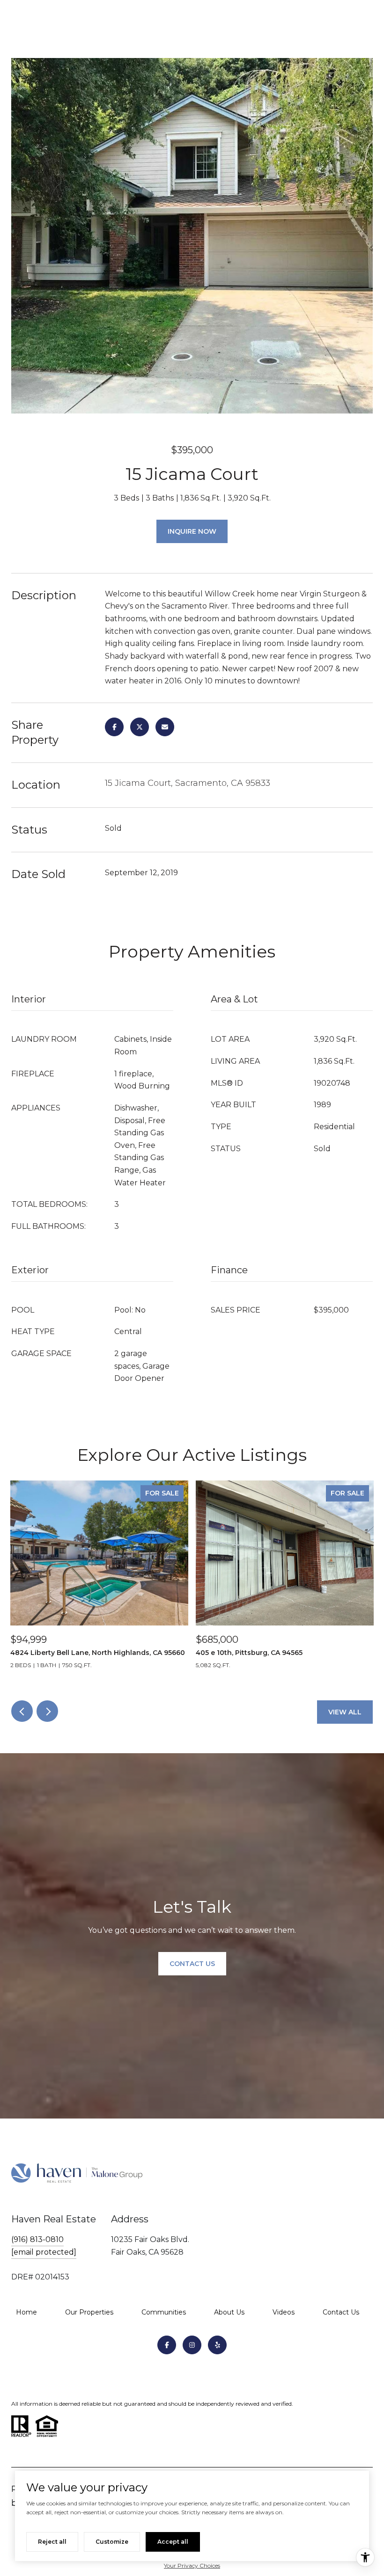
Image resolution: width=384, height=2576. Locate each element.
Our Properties (89, 2312)
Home (26, 2312)
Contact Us (341, 2312)
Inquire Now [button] (192, 531)
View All (345, 1712)
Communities (164, 2312)
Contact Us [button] (192, 1964)
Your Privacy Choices (192, 2565)
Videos (284, 2312)
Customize (112, 2542)
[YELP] (217, 2345)
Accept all (173, 2542)
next (47, 1711)
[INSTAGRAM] (192, 2345)
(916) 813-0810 (37, 2239)
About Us (229, 2312)
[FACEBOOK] (167, 2345)
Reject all (52, 2542)
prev (22, 1711)
